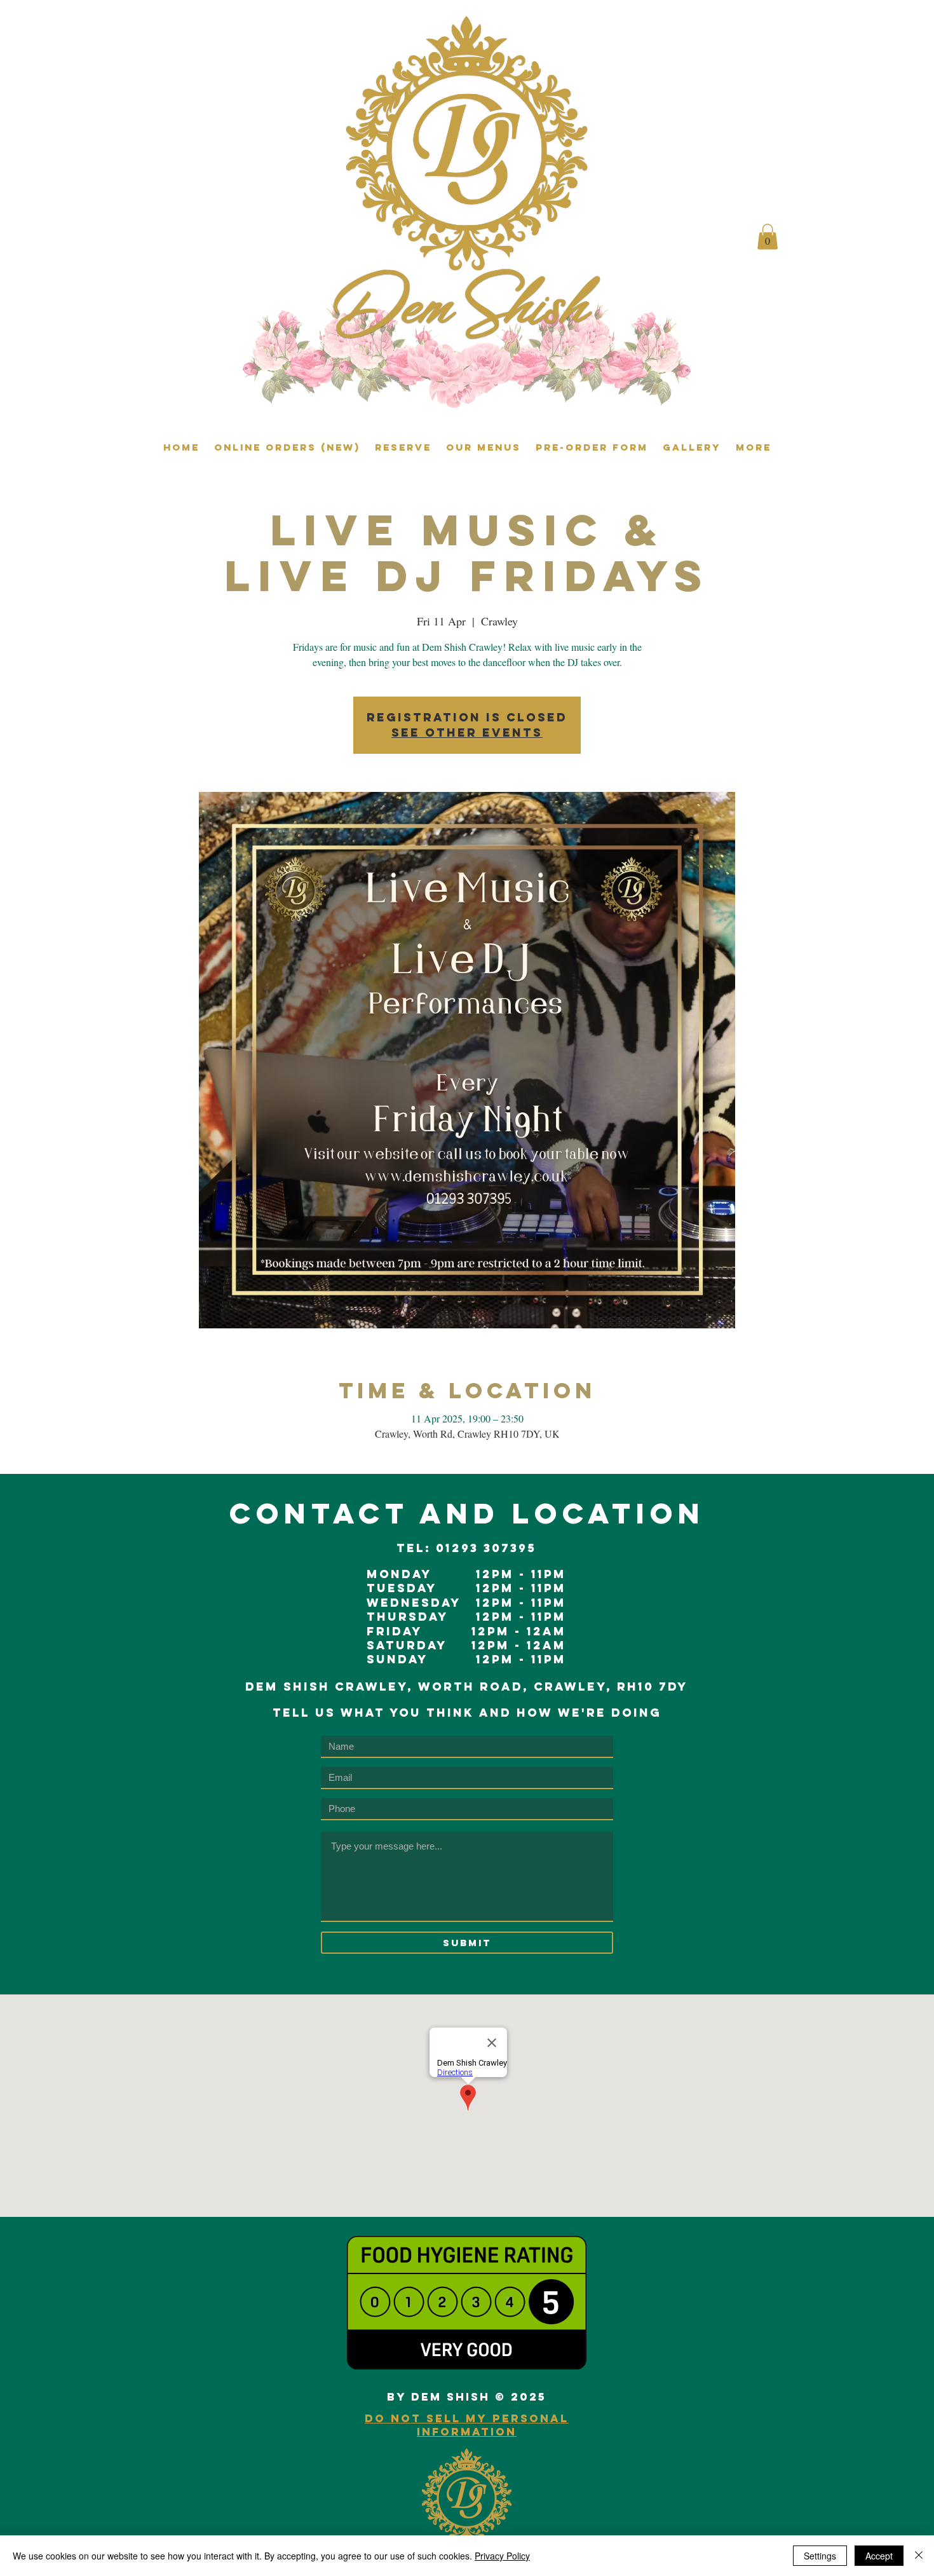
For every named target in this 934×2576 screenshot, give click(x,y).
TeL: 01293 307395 (466, 1548)
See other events (467, 733)
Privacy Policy (502, 2556)
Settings (820, 2556)
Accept (879, 2556)
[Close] (919, 2556)
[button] (768, 237)
